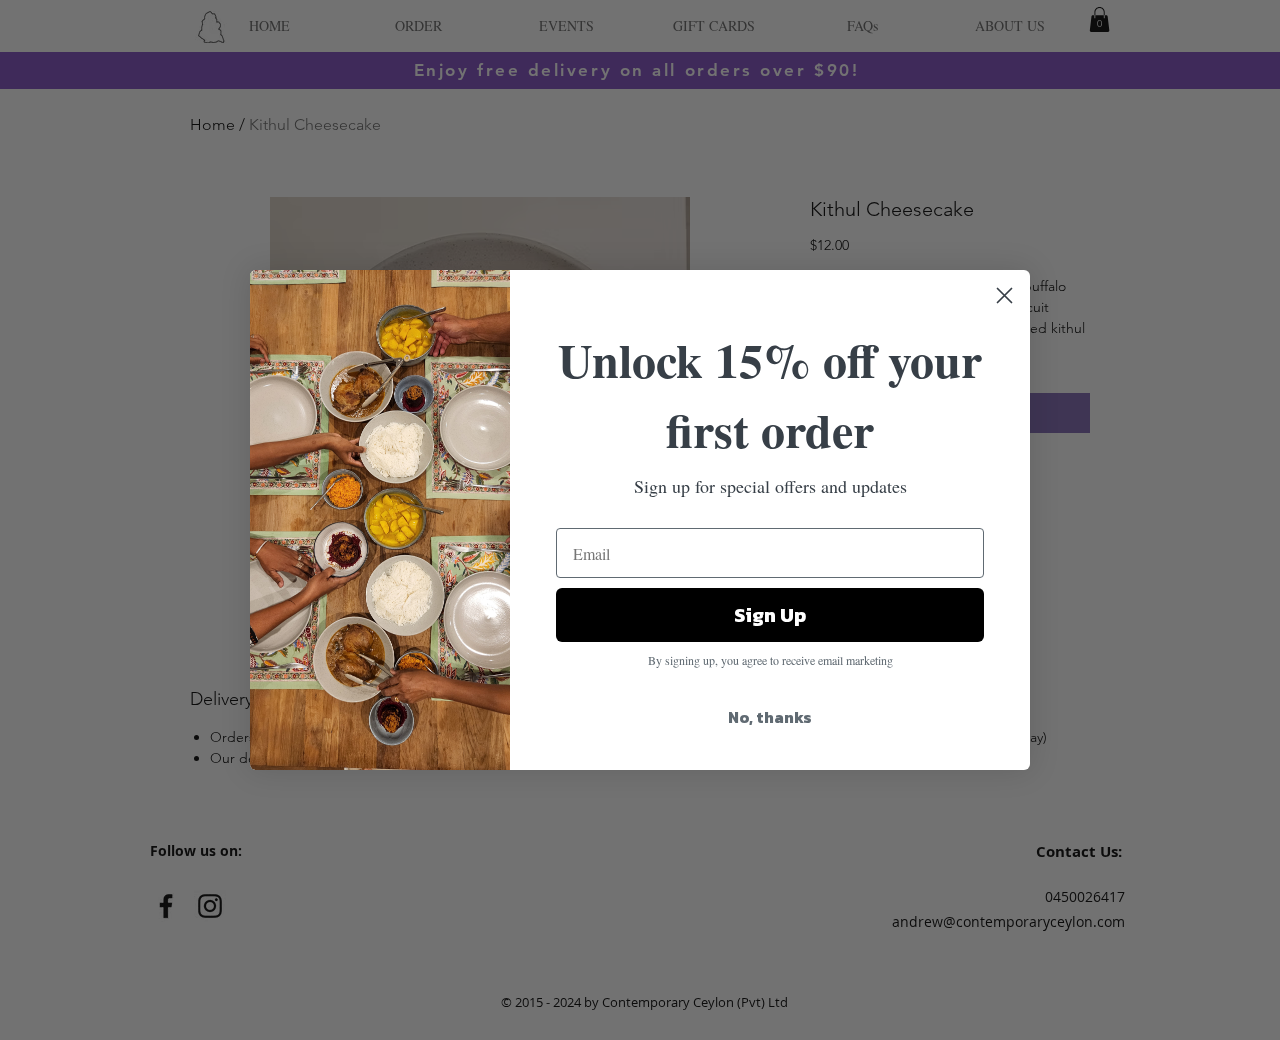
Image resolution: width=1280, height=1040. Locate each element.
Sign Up (770, 615)
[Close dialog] (1004, 295)
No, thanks (770, 717)
